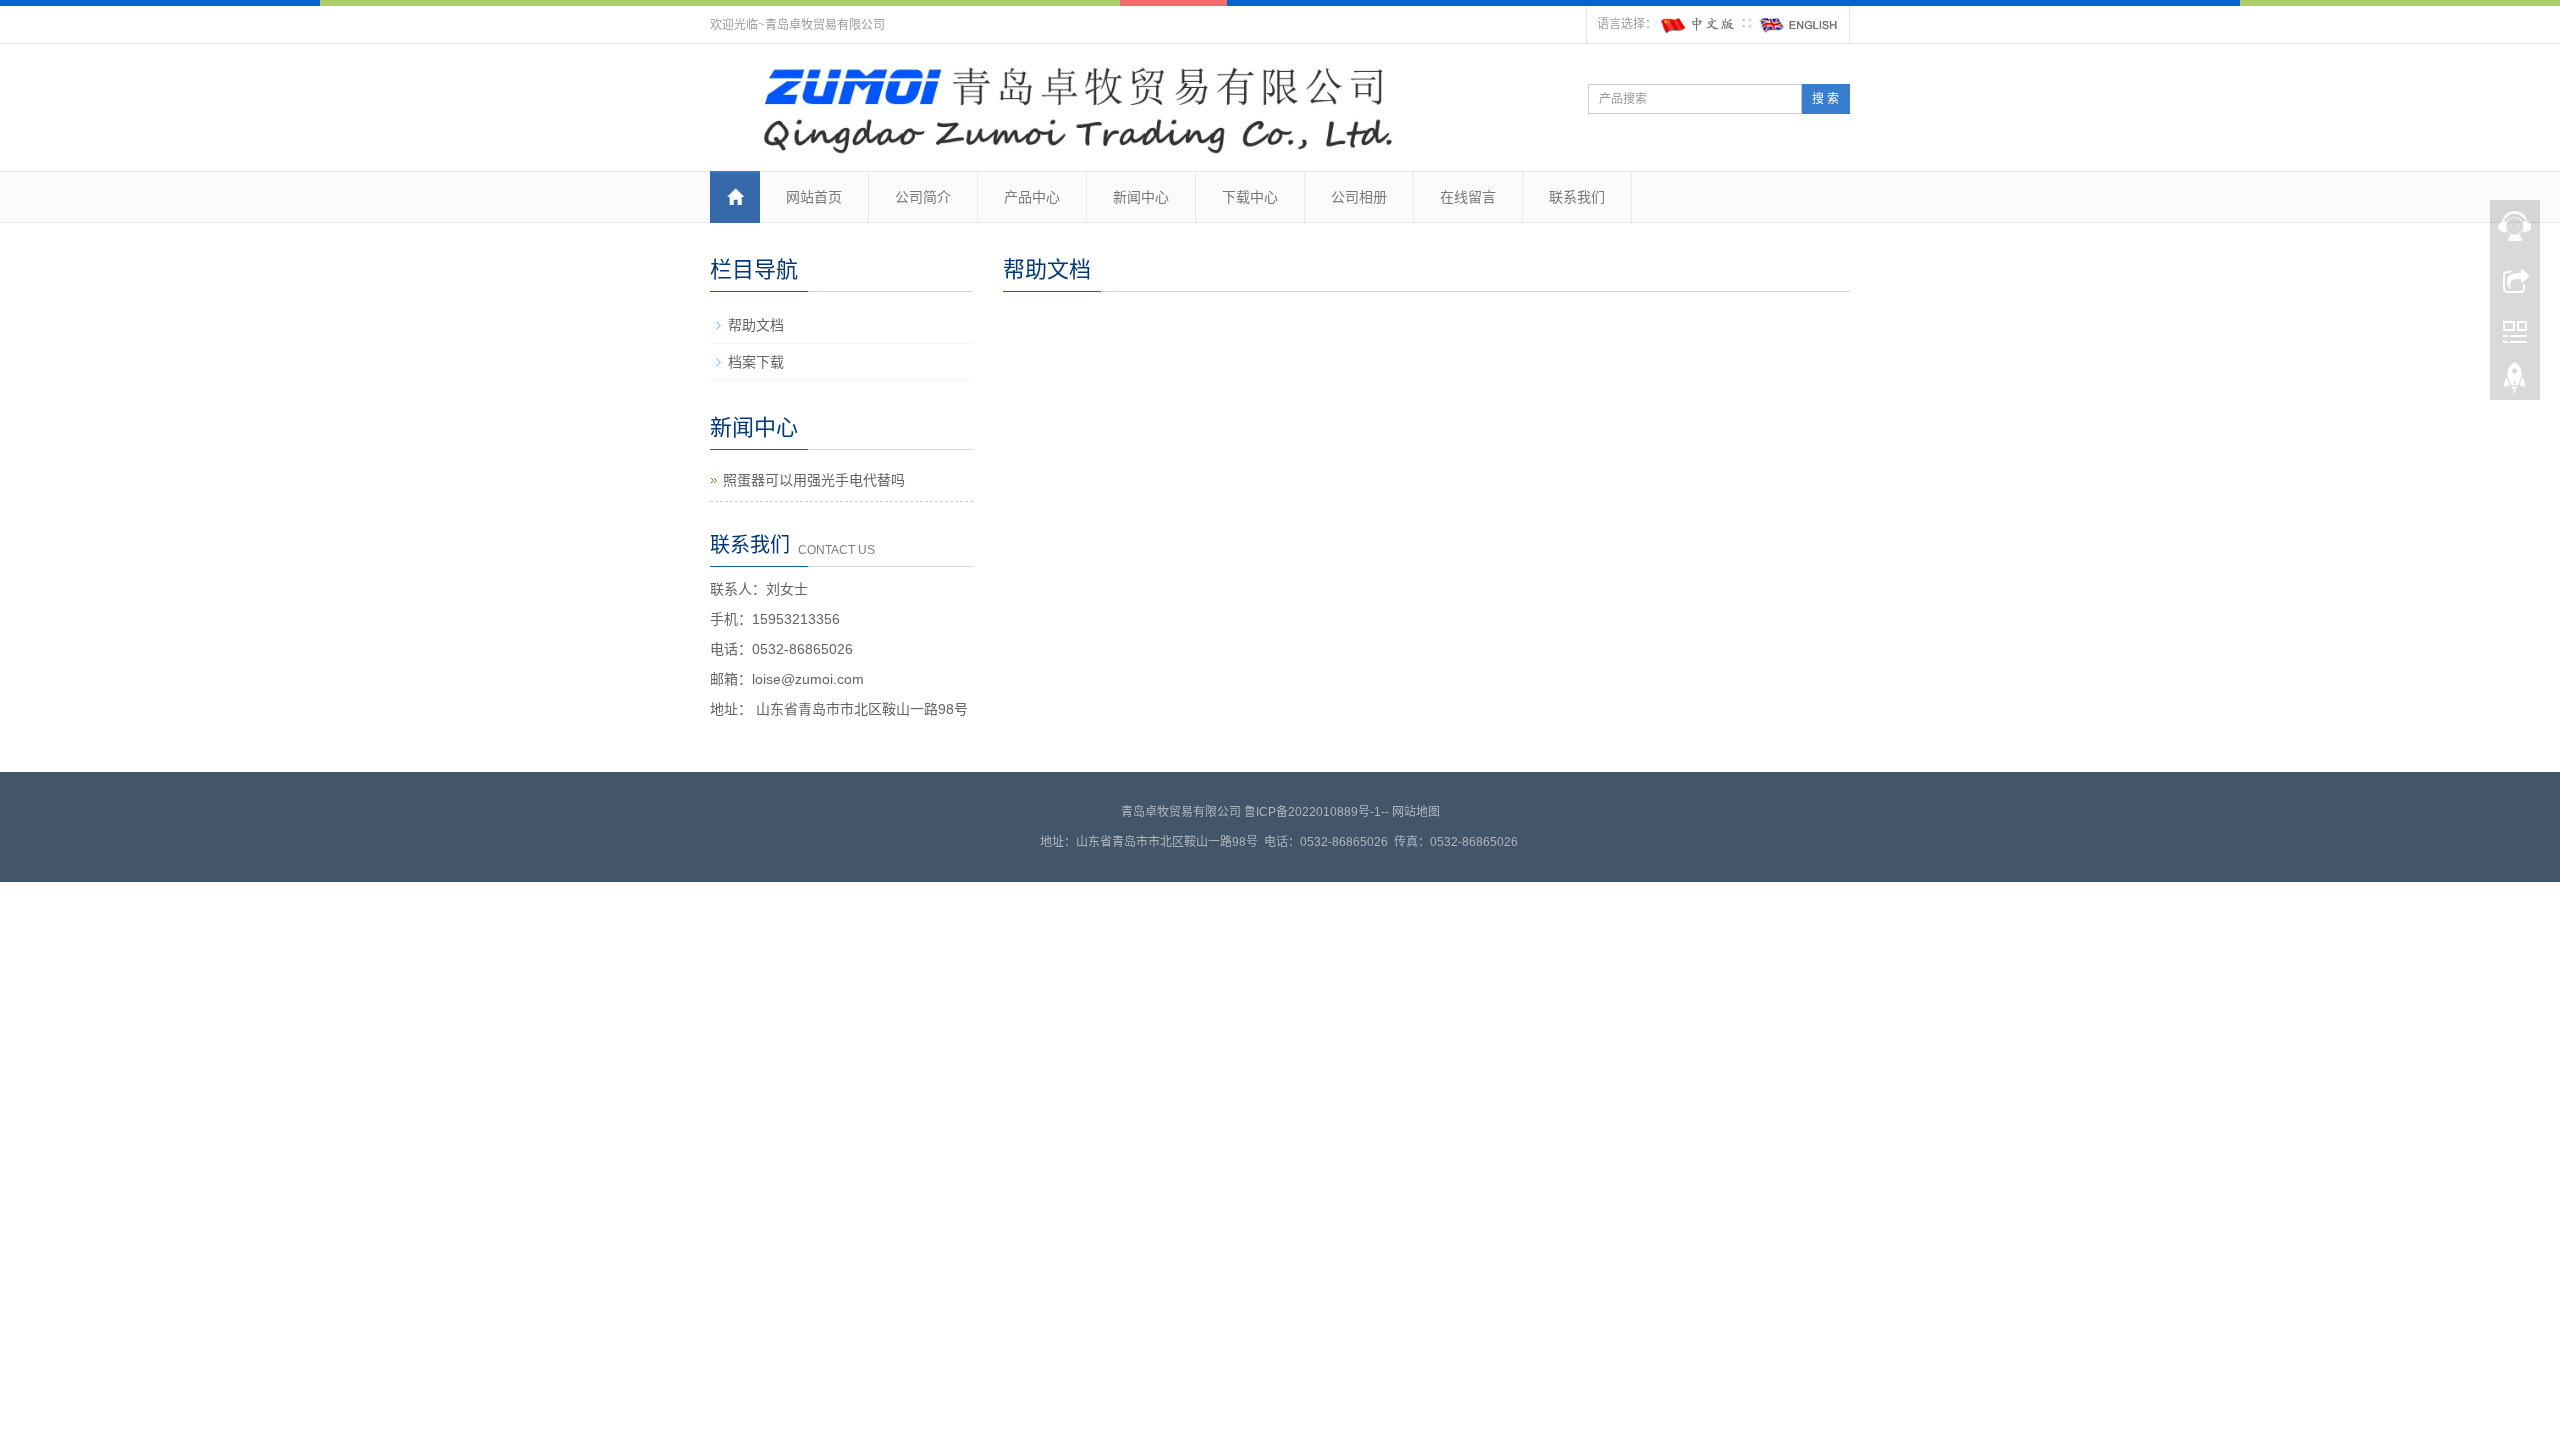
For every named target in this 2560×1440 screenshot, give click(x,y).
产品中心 (1032, 197)
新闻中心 (1141, 197)
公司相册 (1359, 197)
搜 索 (1825, 99)
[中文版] (1699, 24)
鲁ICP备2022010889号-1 (1312, 812)
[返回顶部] (2515, 383)
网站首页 (814, 197)
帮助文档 (756, 325)
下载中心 (1250, 197)
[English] (1799, 24)
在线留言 (1468, 197)
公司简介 (923, 197)
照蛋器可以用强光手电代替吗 (814, 480)
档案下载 (756, 362)
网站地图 (1416, 812)
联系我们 (1577, 197)
